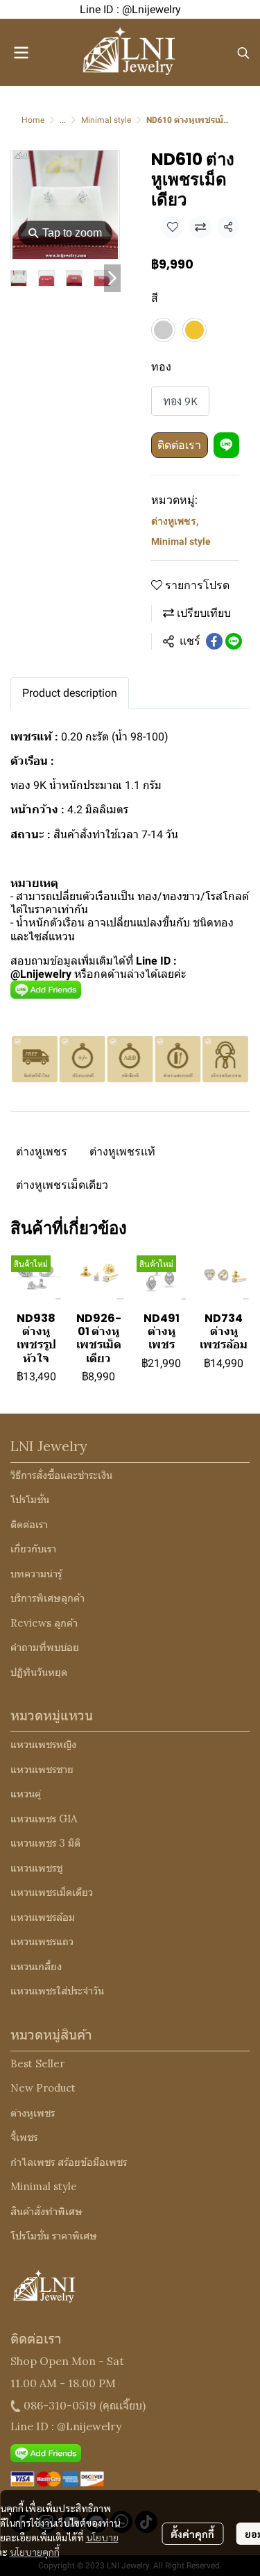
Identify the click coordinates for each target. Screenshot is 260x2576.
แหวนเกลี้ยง (36, 1966)
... (63, 120)
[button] (243, 53)
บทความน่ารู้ (36, 1574)
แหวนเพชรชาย (42, 1769)
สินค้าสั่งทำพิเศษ (46, 2211)
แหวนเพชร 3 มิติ (45, 1843)
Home (33, 120)
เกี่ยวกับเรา (33, 1549)
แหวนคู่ (26, 1794)
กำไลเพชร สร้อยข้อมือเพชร (69, 2162)
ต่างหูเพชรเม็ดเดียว (62, 1185)
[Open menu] (21, 53)
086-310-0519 (60, 2405)
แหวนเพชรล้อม (43, 1917)
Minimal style (106, 120)
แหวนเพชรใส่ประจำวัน (57, 1991)
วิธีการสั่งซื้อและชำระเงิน (61, 1475)
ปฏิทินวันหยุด (39, 1672)
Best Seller (37, 2064)
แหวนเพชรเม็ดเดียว (52, 1892)
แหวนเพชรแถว (42, 1941)
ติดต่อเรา (179, 445)
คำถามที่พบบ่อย (45, 1647)
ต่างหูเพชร (175, 521)
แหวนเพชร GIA (44, 1819)
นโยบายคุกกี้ (35, 2552)
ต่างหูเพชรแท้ (122, 1152)
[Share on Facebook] (214, 641)
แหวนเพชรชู (36, 1868)
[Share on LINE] (234, 641)
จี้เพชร (24, 2137)
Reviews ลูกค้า (44, 1623)
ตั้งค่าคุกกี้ (192, 2534)
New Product (43, 2088)
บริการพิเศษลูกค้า (47, 1598)
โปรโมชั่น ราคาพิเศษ (54, 2236)
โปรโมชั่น (30, 1499)
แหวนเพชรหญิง (43, 1744)
